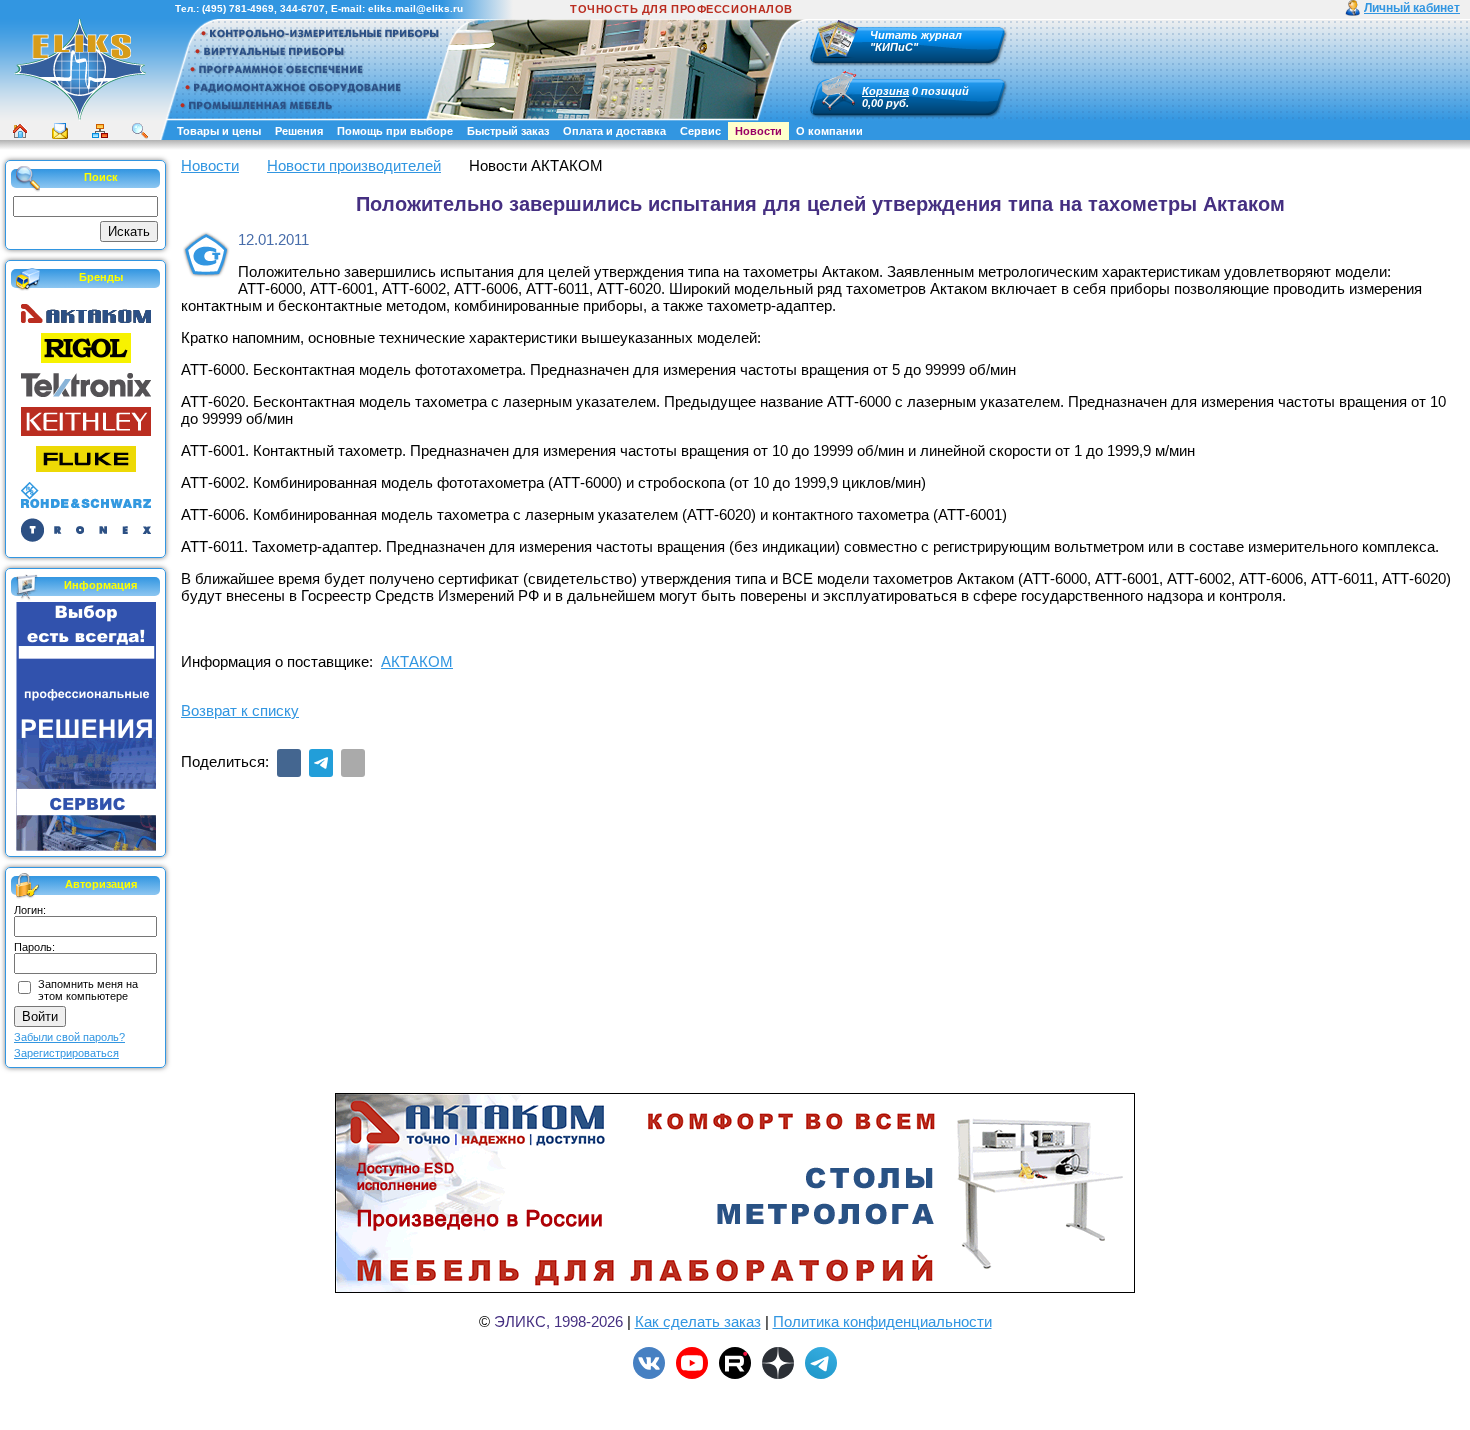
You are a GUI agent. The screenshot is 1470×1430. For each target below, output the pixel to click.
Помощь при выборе (395, 131)
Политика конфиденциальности (882, 1321)
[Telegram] (321, 763)
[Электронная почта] (353, 763)
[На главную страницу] (80, 117)
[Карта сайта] (100, 131)
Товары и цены (219, 131)
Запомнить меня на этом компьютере (88, 990)
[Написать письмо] (60, 131)
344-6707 (302, 8)
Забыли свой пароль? (69, 1037)
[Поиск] (140, 131)
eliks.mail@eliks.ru (415, 8)
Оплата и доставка (614, 131)
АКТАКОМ (417, 661)
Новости (758, 131)
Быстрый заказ (508, 131)
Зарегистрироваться (66, 1053)
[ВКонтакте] (289, 763)
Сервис (700, 131)
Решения (299, 131)
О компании (829, 131)
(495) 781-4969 (238, 8)
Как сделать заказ (698, 1321)
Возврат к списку (240, 710)
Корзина (885, 91)
